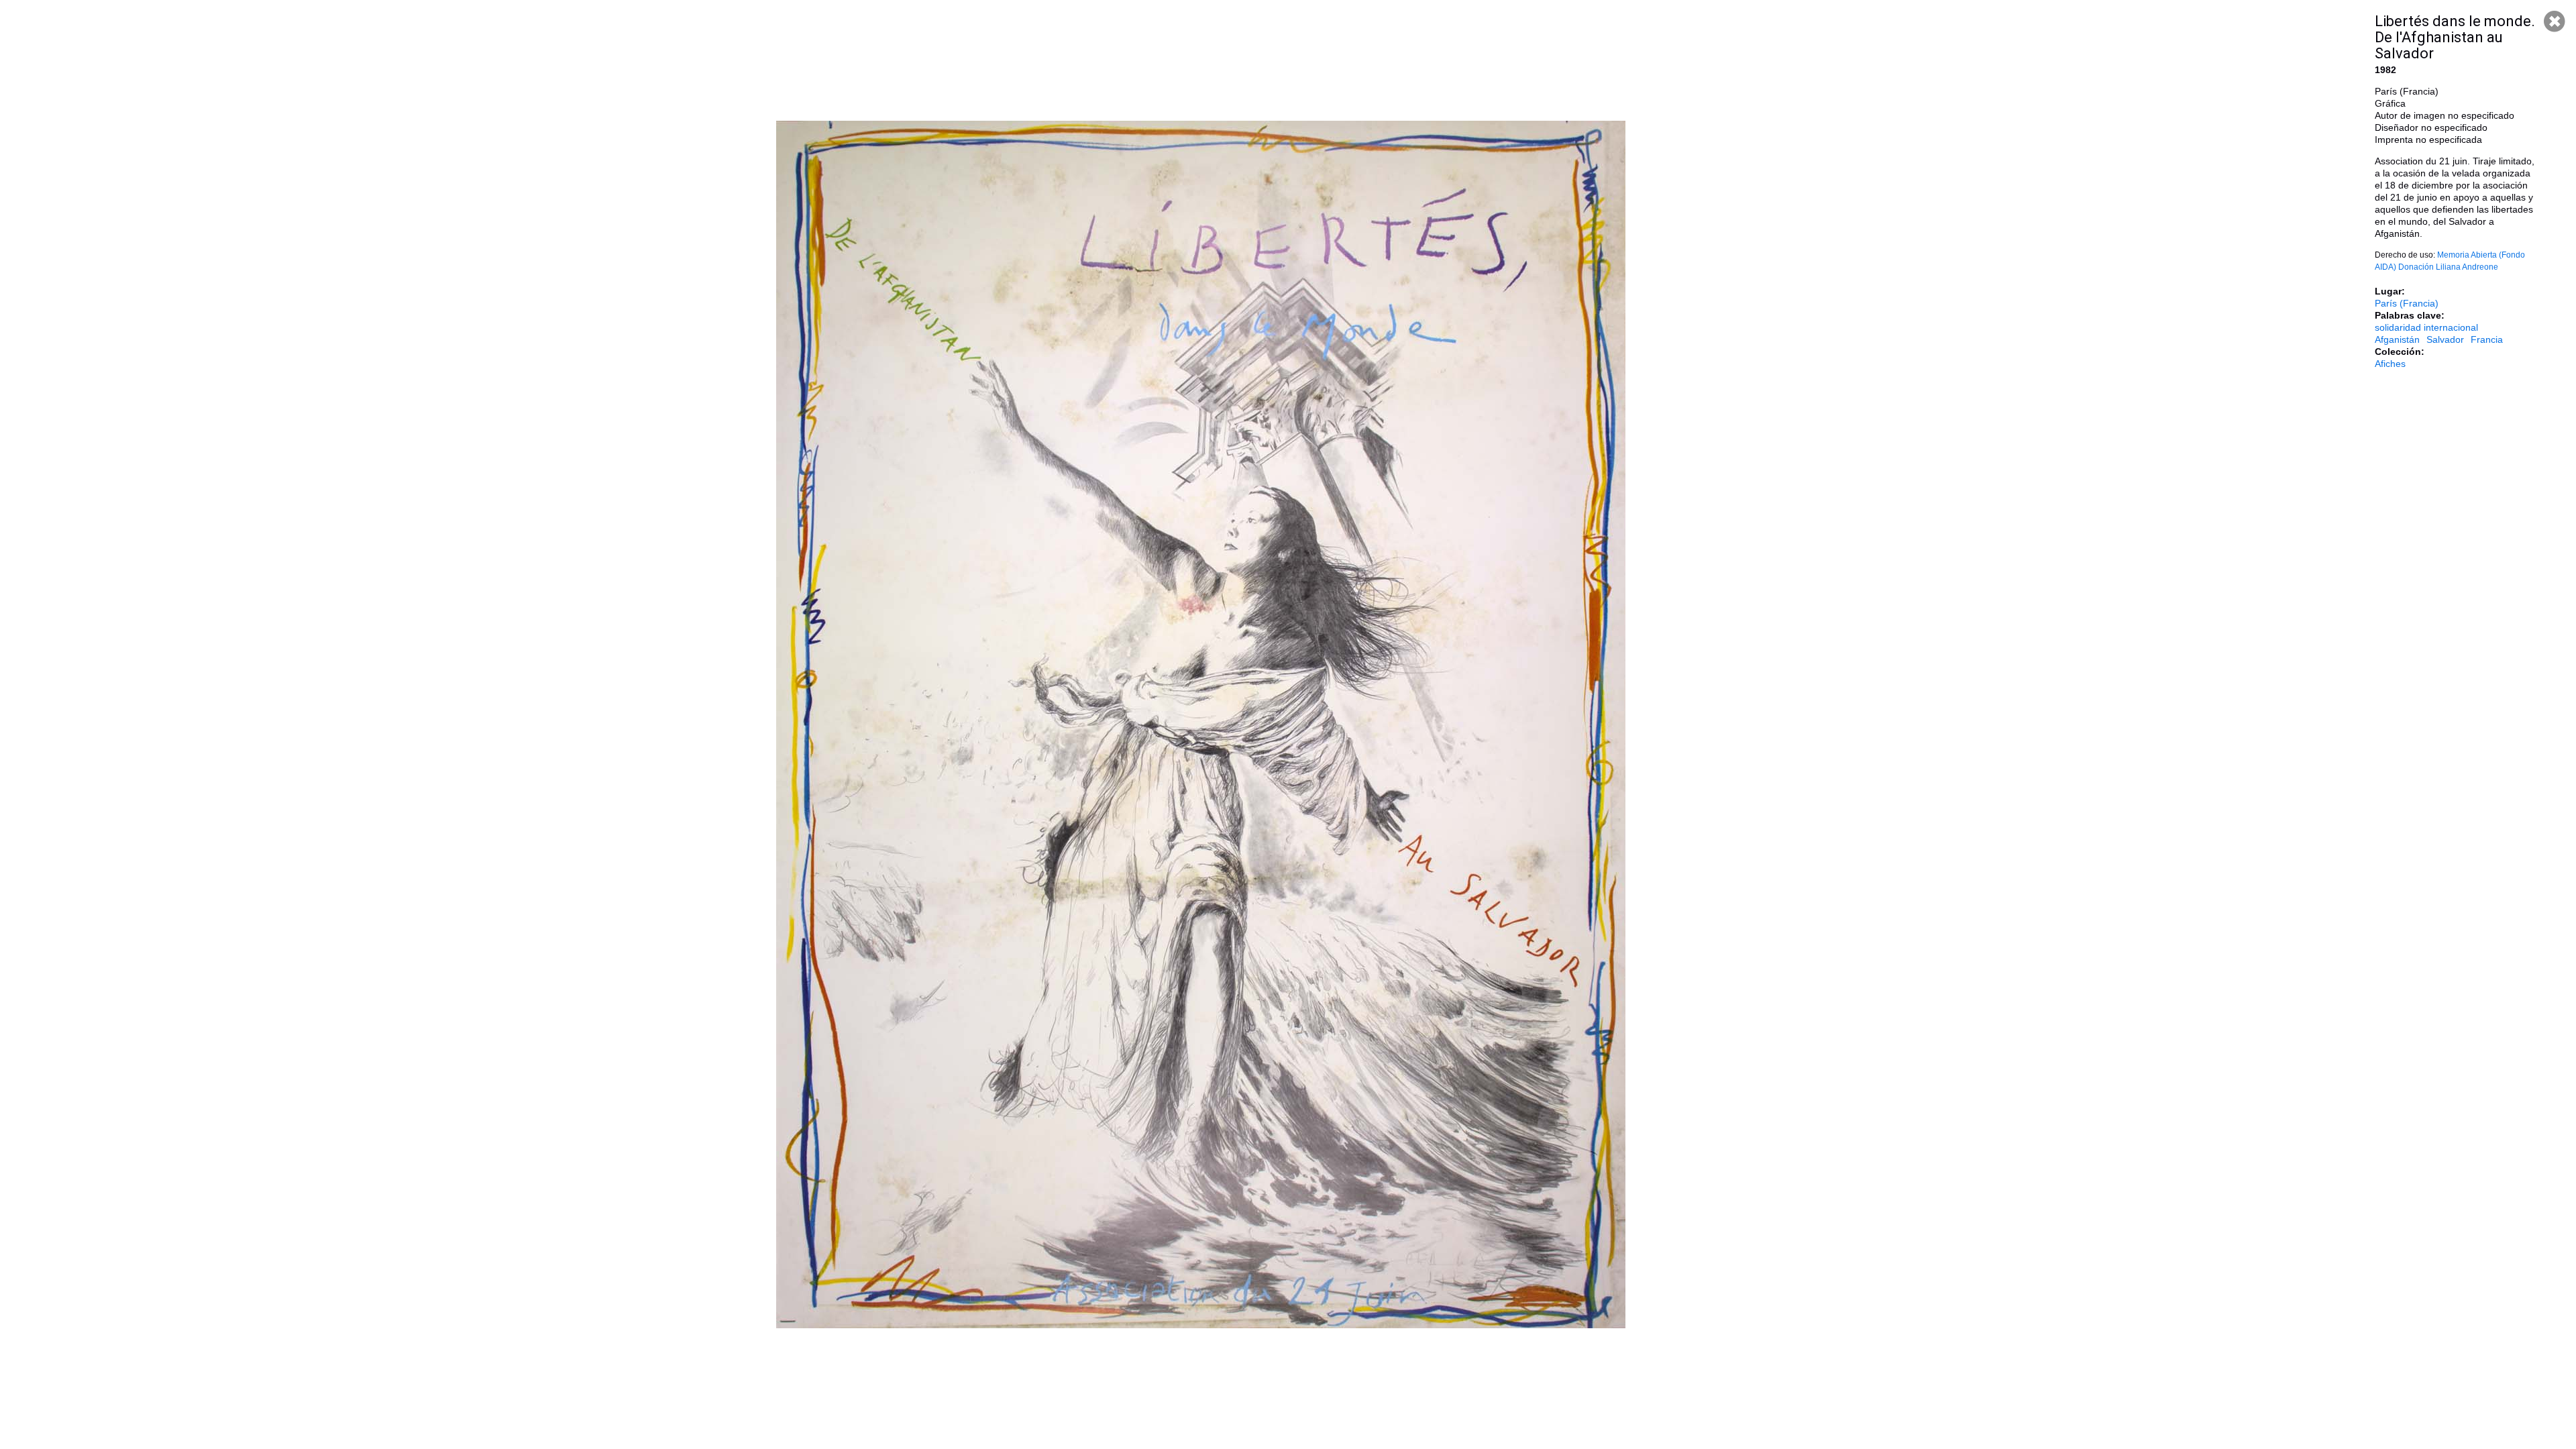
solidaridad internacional (2426, 327)
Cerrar (2555, 21)
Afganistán (2397, 339)
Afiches (2390, 364)
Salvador (2445, 339)
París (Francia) (2407, 303)
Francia (2487, 339)
